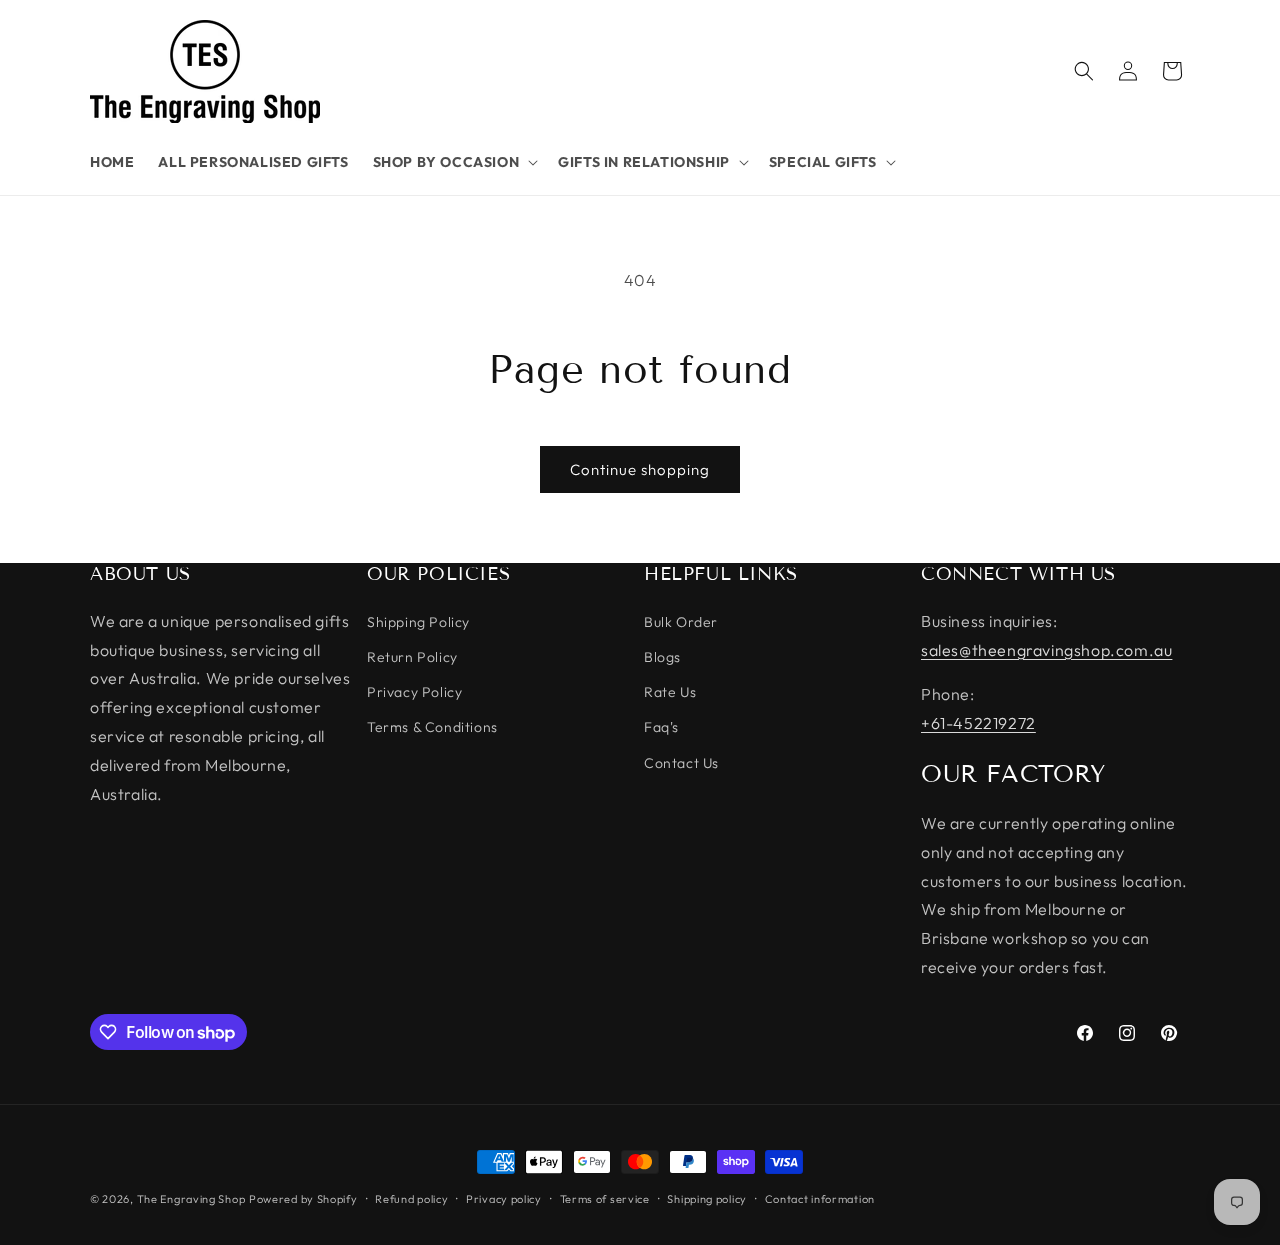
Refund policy (411, 1199)
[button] (454, 162)
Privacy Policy (414, 692)
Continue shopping (640, 469)
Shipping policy (707, 1199)
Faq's (661, 727)
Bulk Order (681, 622)
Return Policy (412, 657)
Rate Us (670, 692)
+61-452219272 (978, 723)
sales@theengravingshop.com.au (1046, 650)
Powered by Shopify (303, 1199)
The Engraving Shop (191, 1199)
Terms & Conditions (432, 727)
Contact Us (681, 763)
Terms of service (605, 1199)
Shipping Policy (418, 622)
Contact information (820, 1199)
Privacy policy (504, 1199)
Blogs (662, 657)
